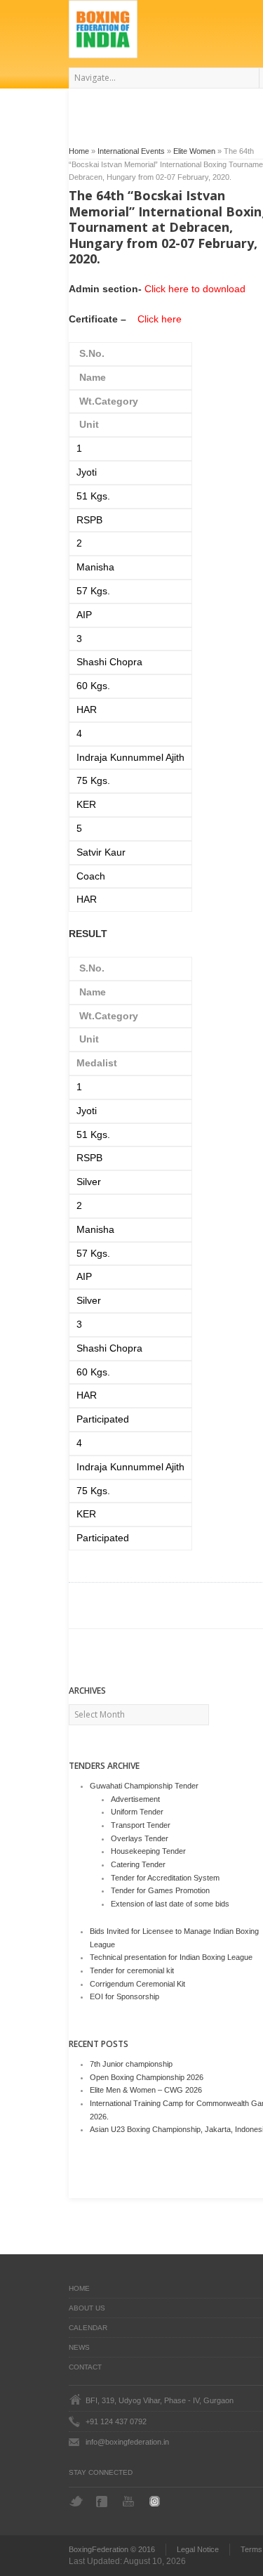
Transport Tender (141, 1825)
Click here (160, 319)
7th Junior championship (131, 2064)
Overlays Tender (140, 1838)
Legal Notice (198, 2549)
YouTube (130, 2501)
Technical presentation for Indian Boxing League (171, 1957)
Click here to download (195, 289)
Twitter (76, 2501)
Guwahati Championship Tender (144, 1786)
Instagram (157, 2501)
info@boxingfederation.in (127, 2442)
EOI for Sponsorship (124, 1996)
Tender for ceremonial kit (132, 1970)
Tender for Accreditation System (165, 1878)
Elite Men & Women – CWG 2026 (146, 2090)
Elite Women (194, 151)
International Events (131, 151)
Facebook (103, 2502)
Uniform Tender (137, 1812)
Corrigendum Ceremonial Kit (137, 1984)
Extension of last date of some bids (170, 1904)
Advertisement (135, 1799)
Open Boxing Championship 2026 (147, 2077)
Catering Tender (138, 1864)
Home (79, 151)
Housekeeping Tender (148, 1851)
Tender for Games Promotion (160, 1890)
